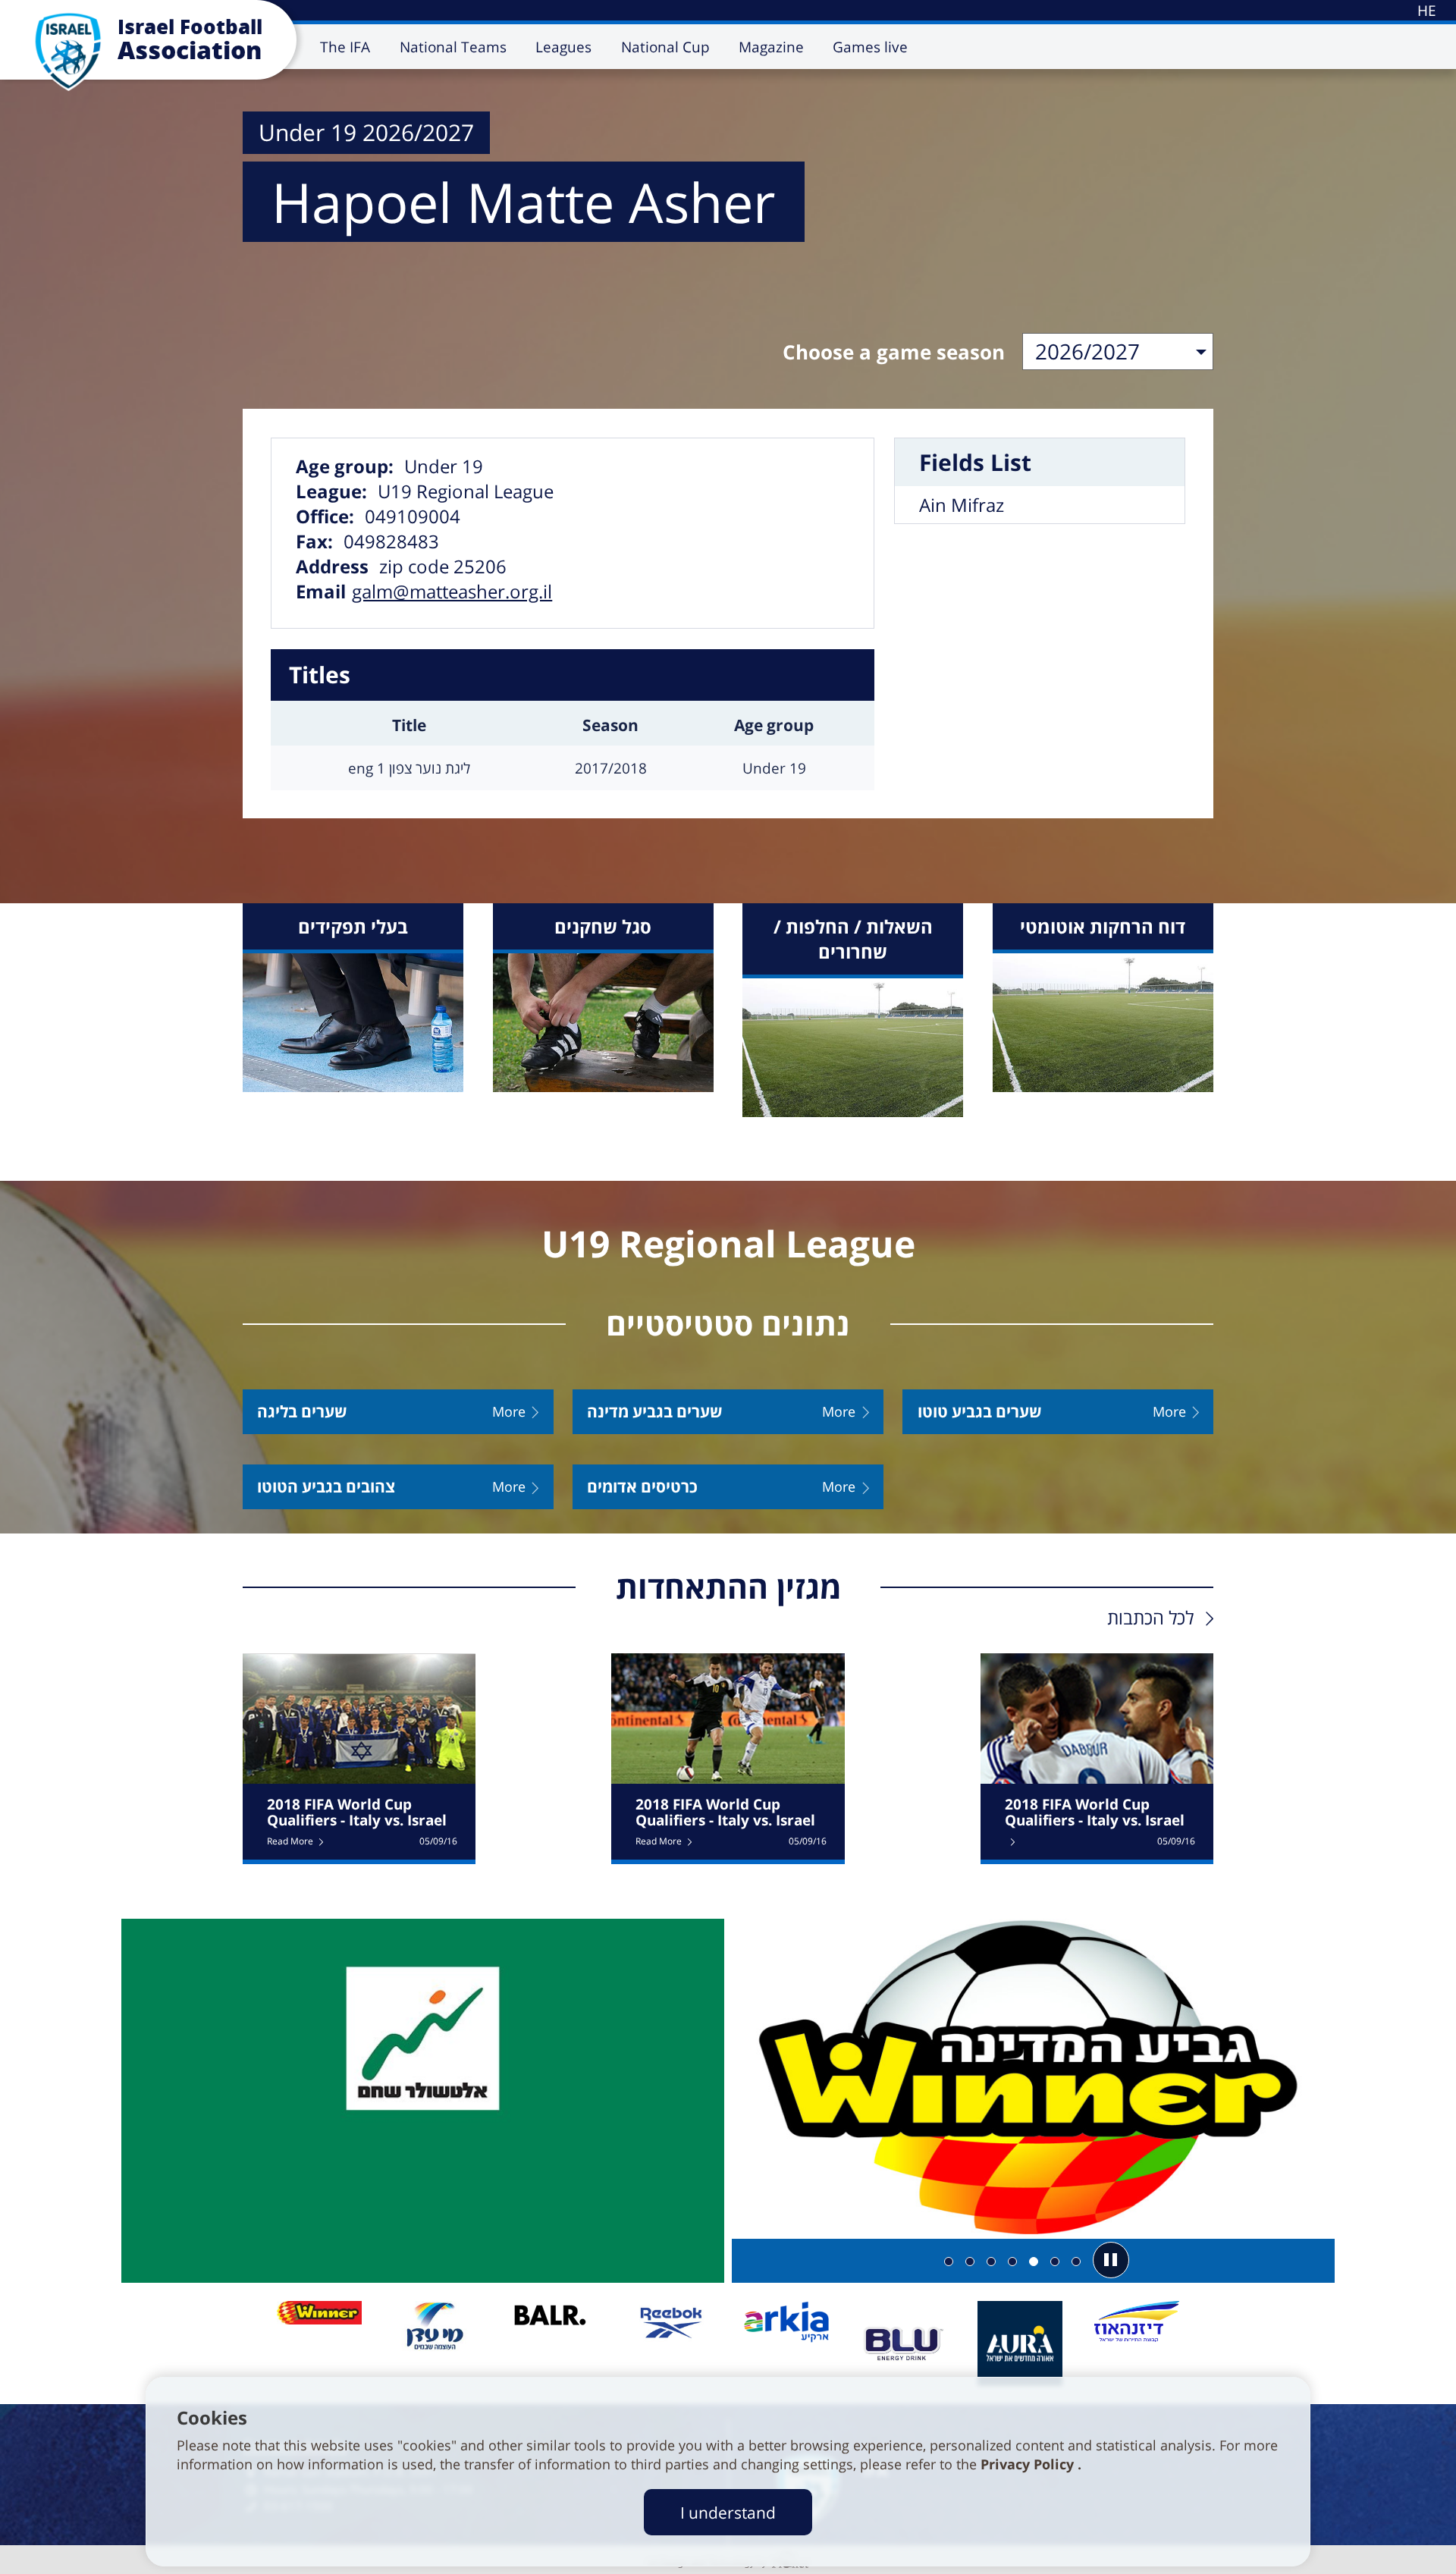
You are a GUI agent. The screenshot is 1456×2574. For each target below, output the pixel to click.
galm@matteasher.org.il (452, 591)
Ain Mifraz (962, 505)
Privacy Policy (1029, 2464)
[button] (1111, 2260)
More (509, 1412)
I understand (728, 2512)
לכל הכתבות (1150, 1617)
